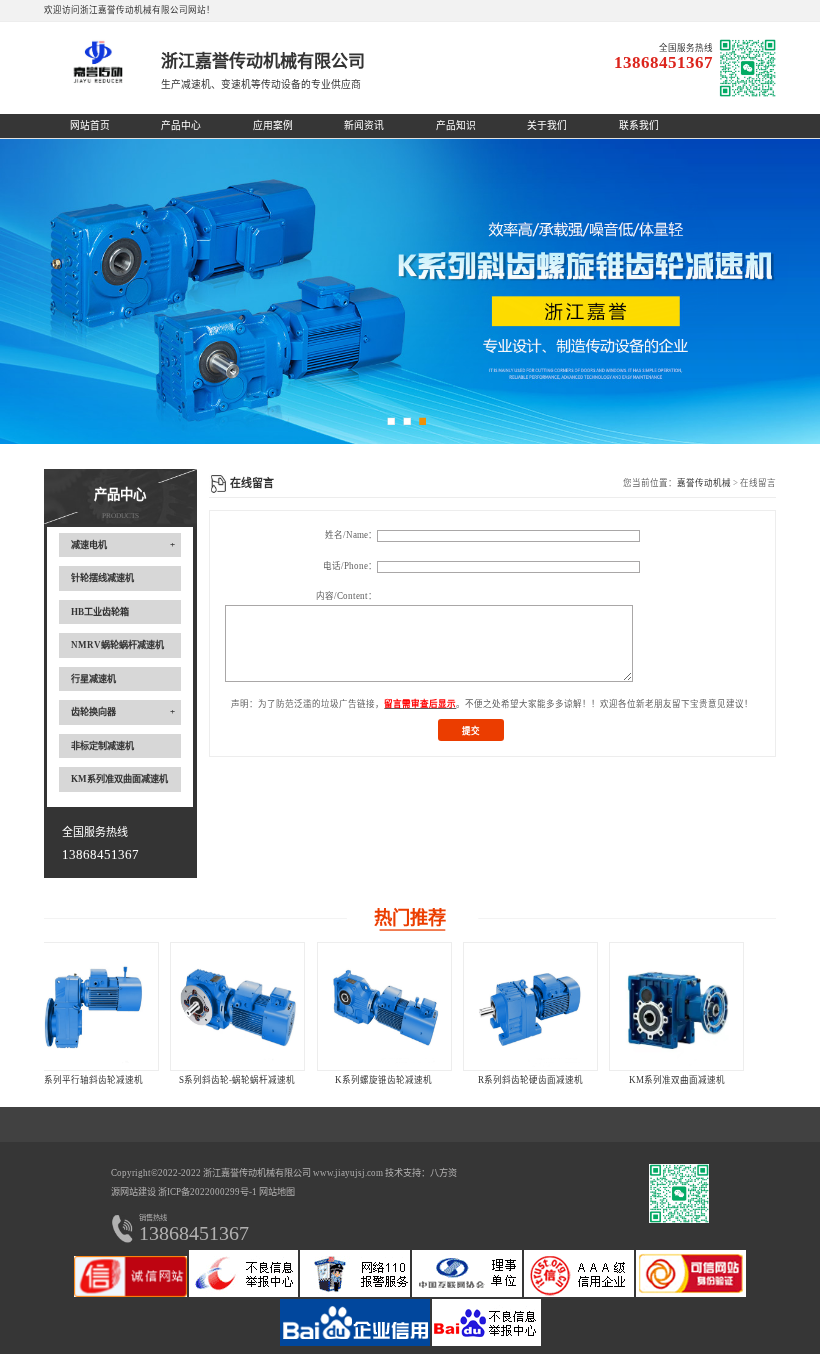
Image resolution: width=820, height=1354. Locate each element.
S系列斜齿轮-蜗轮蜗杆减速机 (117, 1080)
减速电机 (89, 545)
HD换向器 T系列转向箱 (703, 1080)
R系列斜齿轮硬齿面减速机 (409, 1080)
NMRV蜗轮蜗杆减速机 (117, 645)
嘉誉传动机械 (704, 483)
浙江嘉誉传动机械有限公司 (257, 1173)
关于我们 (547, 125)
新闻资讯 (364, 125)
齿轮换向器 (93, 712)
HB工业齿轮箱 (100, 612)
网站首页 (90, 125)
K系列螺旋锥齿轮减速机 (263, 1080)
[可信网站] (691, 1294)
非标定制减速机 (102, 746)
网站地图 (277, 1192)
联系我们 (639, 125)
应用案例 (273, 125)
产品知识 (456, 125)
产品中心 (181, 125)
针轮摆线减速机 (102, 578)
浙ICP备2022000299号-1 (207, 1192)
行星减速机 (93, 679)
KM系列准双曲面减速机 (119, 779)
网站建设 (138, 1192)
